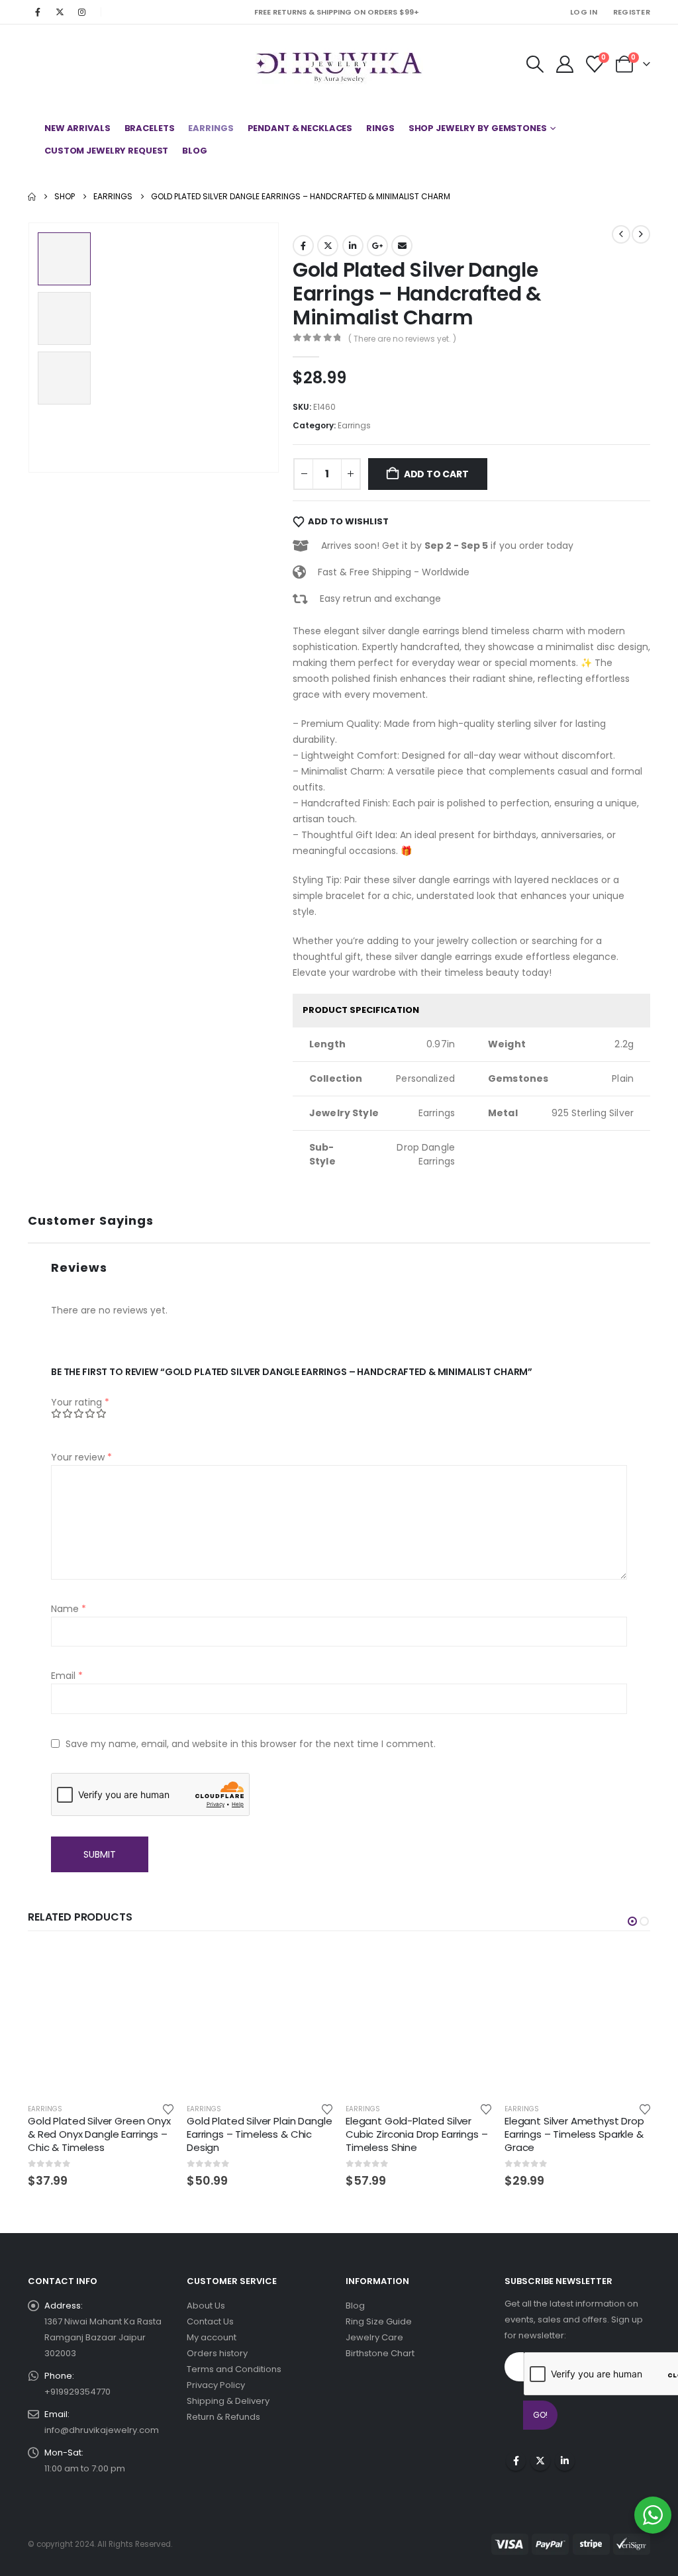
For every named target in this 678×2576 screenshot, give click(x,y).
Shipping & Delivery (228, 2401)
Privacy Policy (216, 2385)
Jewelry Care (374, 2337)
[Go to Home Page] (32, 197)
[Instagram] (81, 12)
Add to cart (436, 474)
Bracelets (150, 128)
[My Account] (564, 64)
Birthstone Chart (380, 2353)
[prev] (621, 234)
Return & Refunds (223, 2417)
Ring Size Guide (379, 2321)
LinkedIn (353, 246)
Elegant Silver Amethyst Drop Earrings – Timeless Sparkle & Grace (574, 2134)
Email (402, 246)
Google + (377, 246)
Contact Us (210, 2321)
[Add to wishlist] (168, 2109)
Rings (380, 128)
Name (69, 1609)
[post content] (101, 2020)
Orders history (217, 2353)
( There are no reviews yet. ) (402, 339)
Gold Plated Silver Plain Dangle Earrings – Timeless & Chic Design (259, 2134)
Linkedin (565, 2461)
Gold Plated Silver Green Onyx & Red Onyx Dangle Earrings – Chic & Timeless (99, 2134)
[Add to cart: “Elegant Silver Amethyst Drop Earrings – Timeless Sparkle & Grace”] (628, 1969)
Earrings (211, 128)
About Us (206, 2306)
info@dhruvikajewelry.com (102, 2430)
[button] (535, 64)
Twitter (328, 246)
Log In (584, 12)
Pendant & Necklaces (300, 128)
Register (632, 12)
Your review (81, 1457)
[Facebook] (38, 12)
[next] (641, 234)
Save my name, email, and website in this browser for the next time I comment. (251, 1744)
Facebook (303, 246)
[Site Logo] (339, 64)
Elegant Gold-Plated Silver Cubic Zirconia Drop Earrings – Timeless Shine (417, 2134)
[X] (60, 12)
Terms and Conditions (234, 2369)
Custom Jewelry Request (106, 151)
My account (212, 2337)
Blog (195, 151)
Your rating (80, 1402)
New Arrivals (77, 128)
